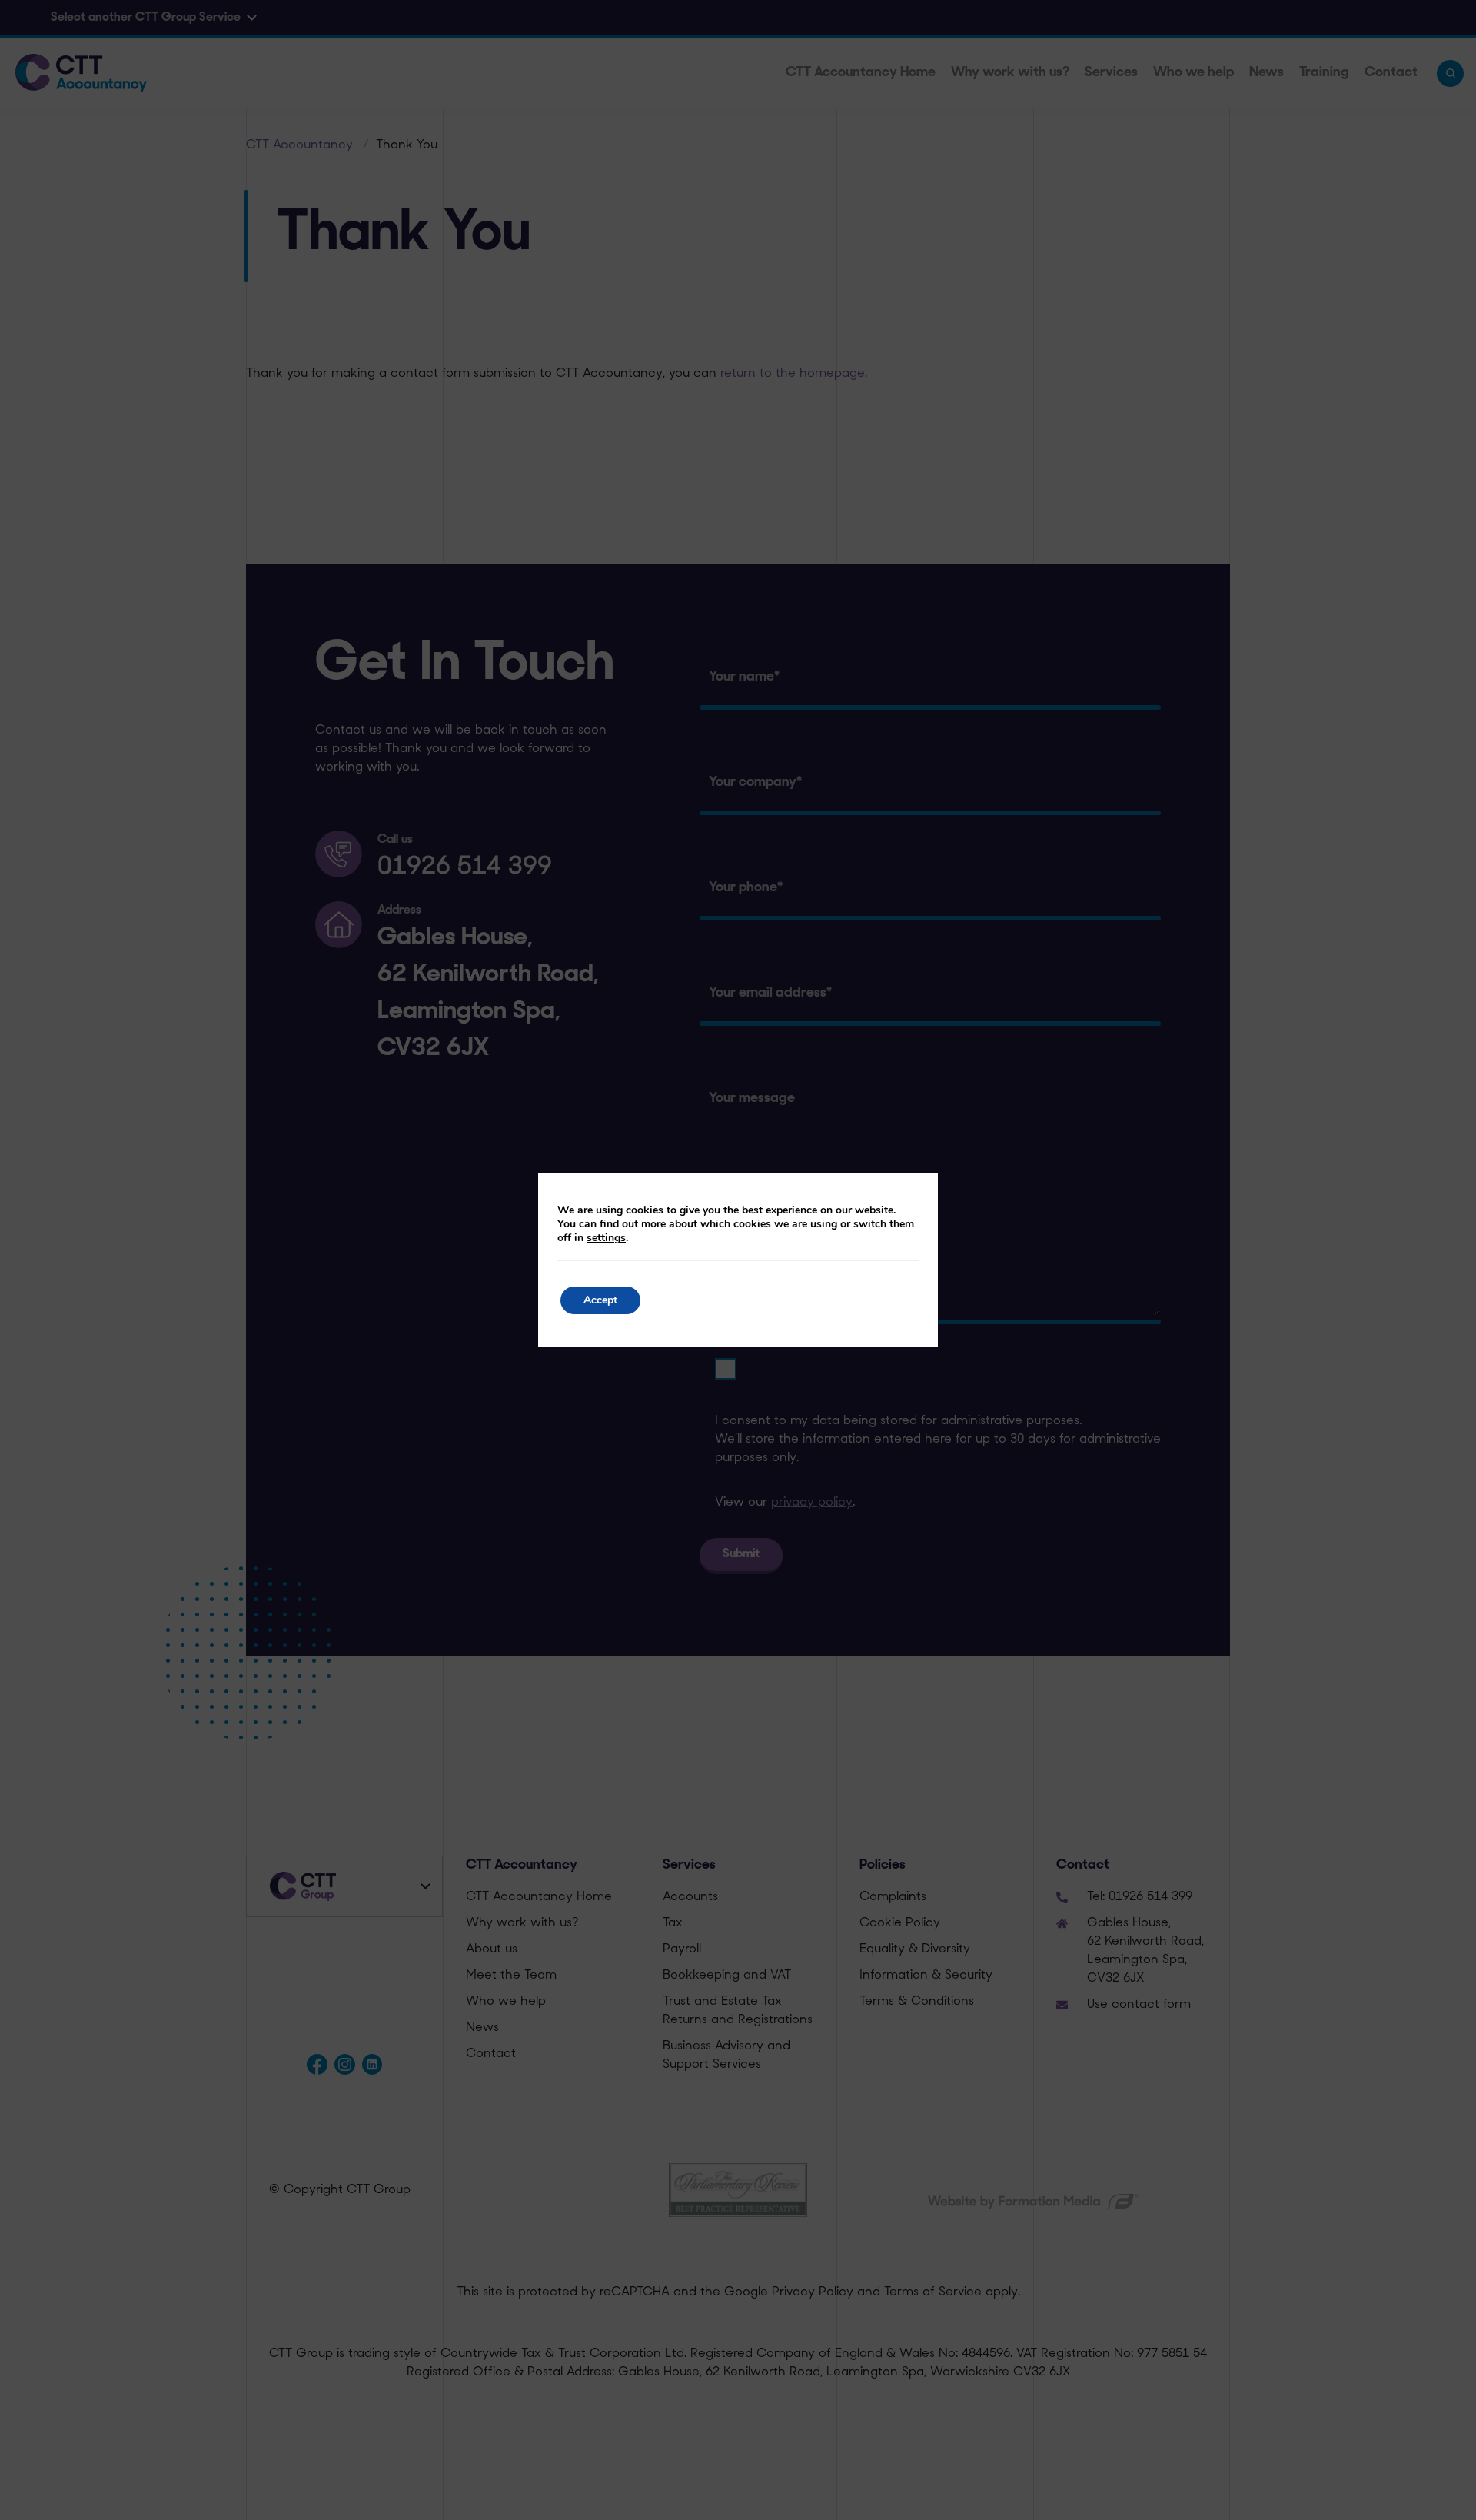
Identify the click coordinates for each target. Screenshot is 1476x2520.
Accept (600, 1300)
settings (606, 1238)
